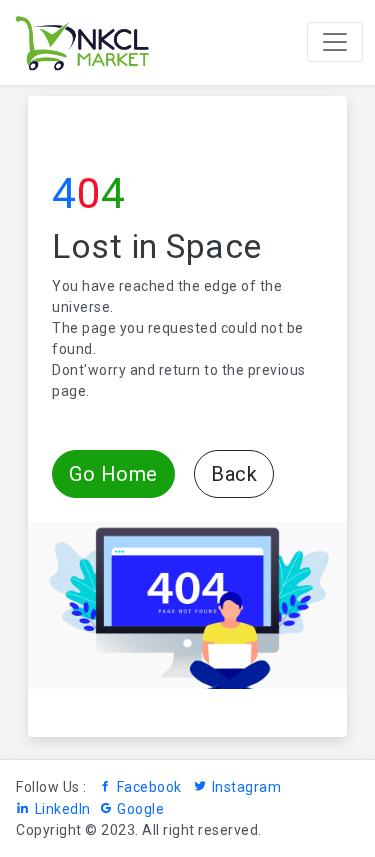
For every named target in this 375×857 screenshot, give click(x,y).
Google (140, 809)
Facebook (149, 787)
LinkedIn (63, 809)
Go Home (113, 474)
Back (234, 474)
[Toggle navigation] (335, 42)
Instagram (246, 787)
